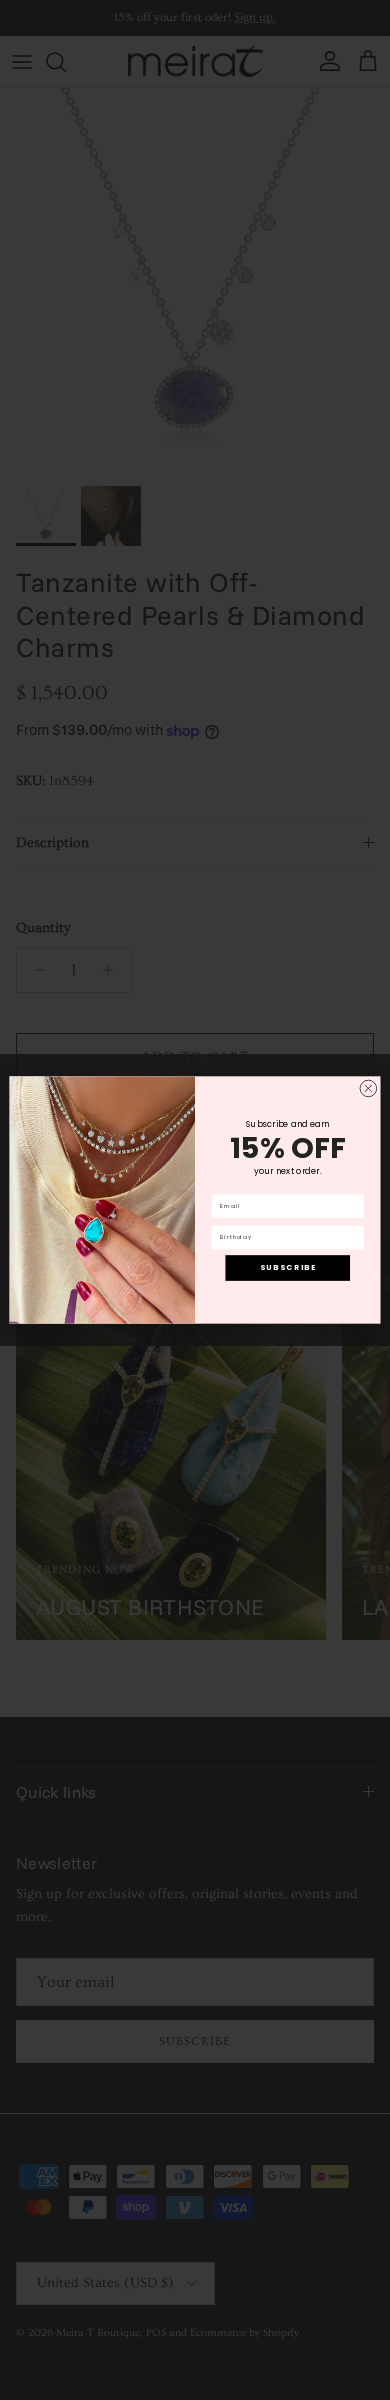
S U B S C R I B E (287, 1267)
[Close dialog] (368, 1088)
